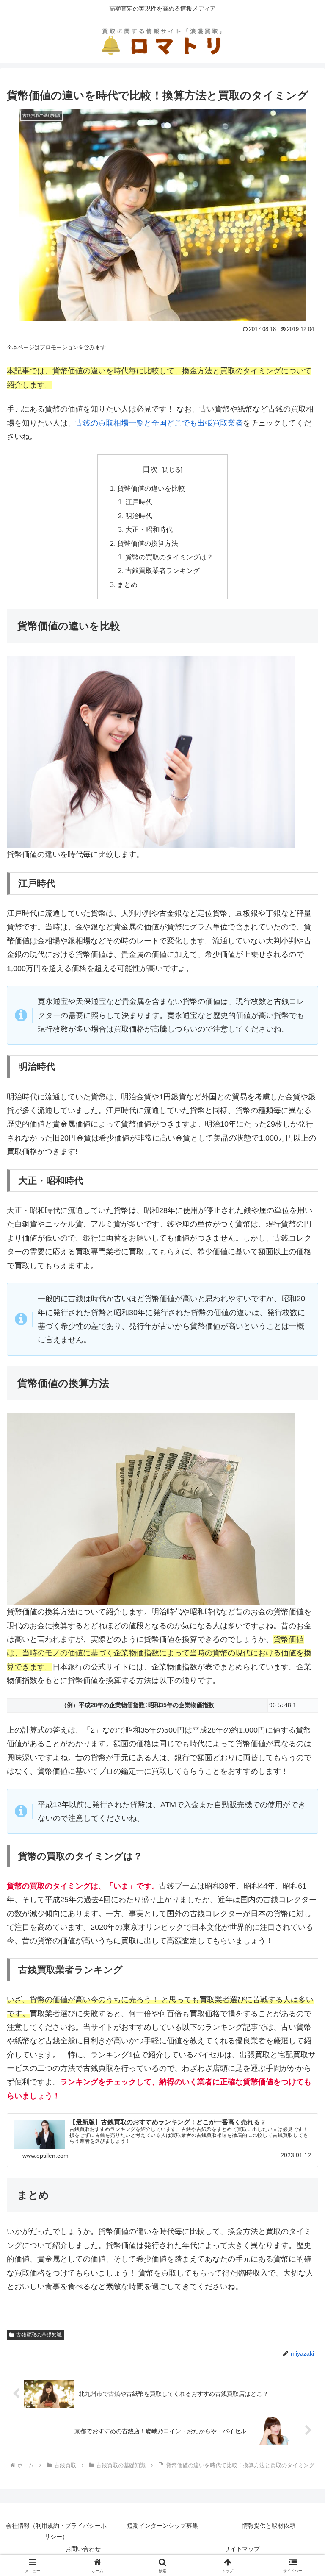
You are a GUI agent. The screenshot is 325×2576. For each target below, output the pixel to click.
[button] (300, 1657)
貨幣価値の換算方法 (148, 543)
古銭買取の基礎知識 (39, 2335)
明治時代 (139, 516)
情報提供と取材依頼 (269, 2526)
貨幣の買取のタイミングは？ (169, 557)
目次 (150, 469)
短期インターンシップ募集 (162, 2526)
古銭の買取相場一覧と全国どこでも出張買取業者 (159, 423)
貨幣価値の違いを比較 (151, 488)
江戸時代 (139, 502)
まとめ (127, 584)
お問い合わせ (83, 2549)
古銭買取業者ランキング (162, 570)
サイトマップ (242, 2549)
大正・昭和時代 (149, 529)
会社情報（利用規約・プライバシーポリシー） (56, 2531)
